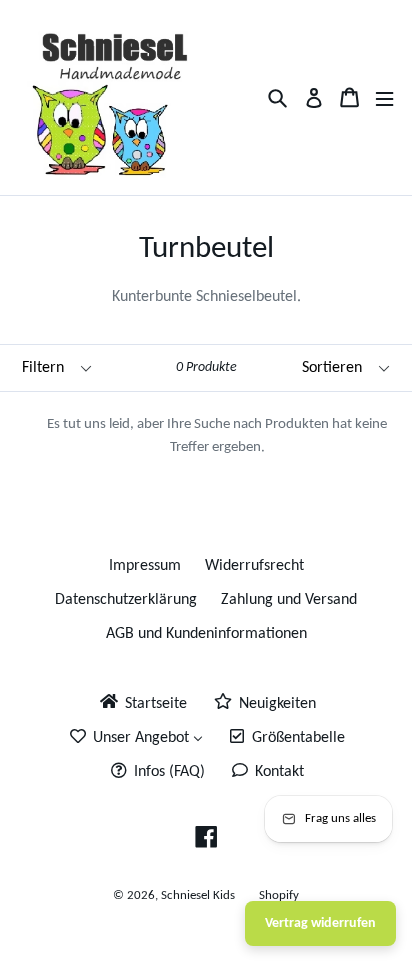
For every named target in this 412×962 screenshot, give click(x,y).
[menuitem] (142, 703)
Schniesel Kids (198, 895)
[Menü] (384, 97)
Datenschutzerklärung (126, 600)
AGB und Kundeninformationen (206, 634)
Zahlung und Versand (289, 600)
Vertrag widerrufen (320, 923)
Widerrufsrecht (254, 566)
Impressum (145, 566)
